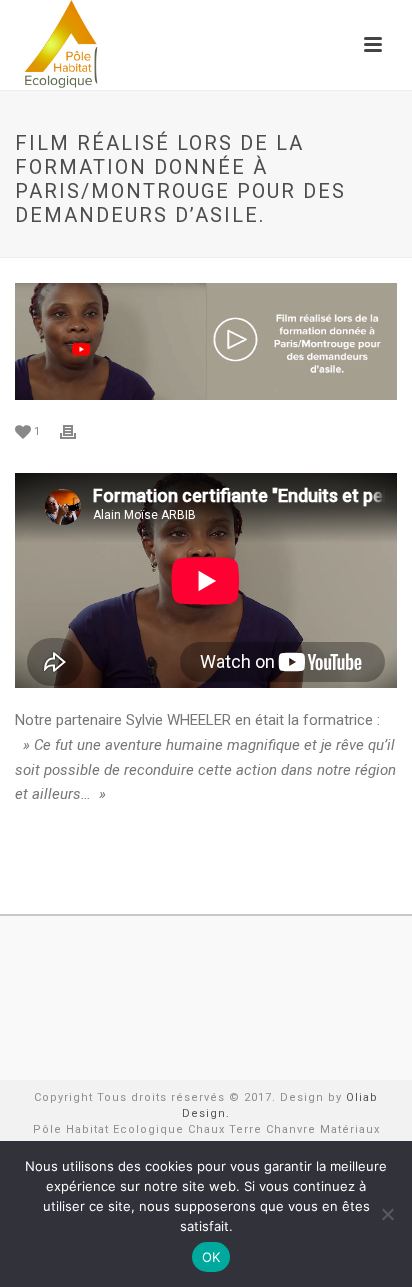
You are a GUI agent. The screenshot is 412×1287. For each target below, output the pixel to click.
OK (211, 1257)
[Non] (387, 1214)
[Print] (78, 431)
